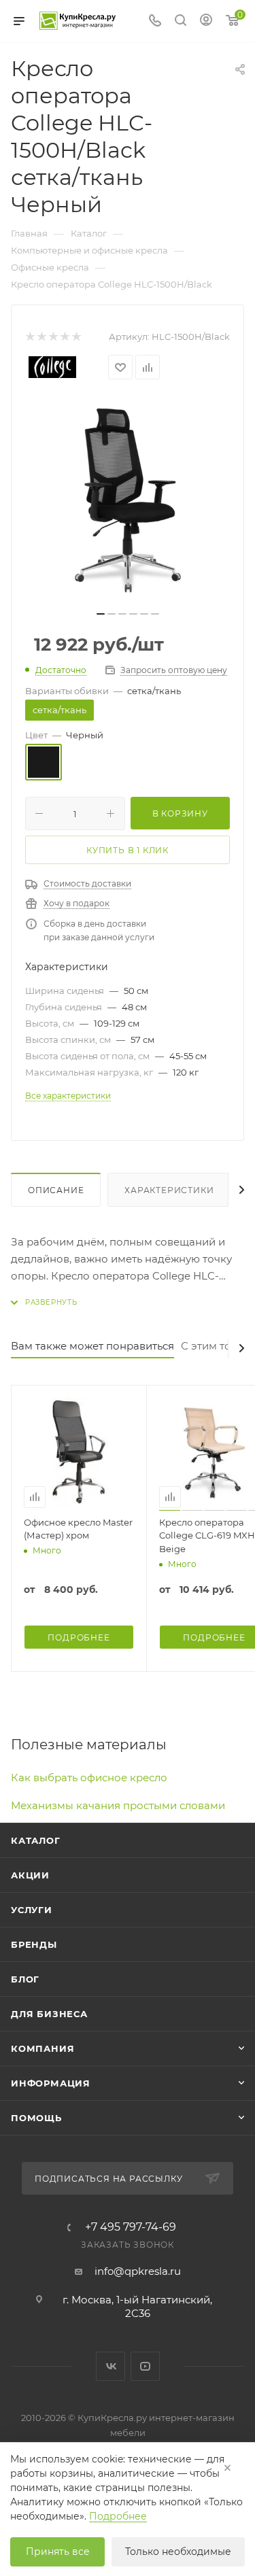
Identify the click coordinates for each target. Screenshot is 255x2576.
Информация (51, 2083)
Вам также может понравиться (92, 1346)
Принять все (58, 2552)
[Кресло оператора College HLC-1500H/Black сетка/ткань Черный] (128, 500)
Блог (25, 1979)
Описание (56, 1190)
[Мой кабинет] (206, 21)
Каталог (36, 1840)
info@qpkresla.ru (138, 2271)
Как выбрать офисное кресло (89, 1778)
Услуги (32, 1910)
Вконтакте (111, 2366)
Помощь (36, 2118)
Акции (30, 1875)
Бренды (34, 1944)
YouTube (145, 2366)
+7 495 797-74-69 (131, 2227)
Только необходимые (178, 2552)
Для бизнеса (49, 2014)
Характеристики (169, 1190)
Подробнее (118, 2516)
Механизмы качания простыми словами (118, 1805)
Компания (42, 2048)
